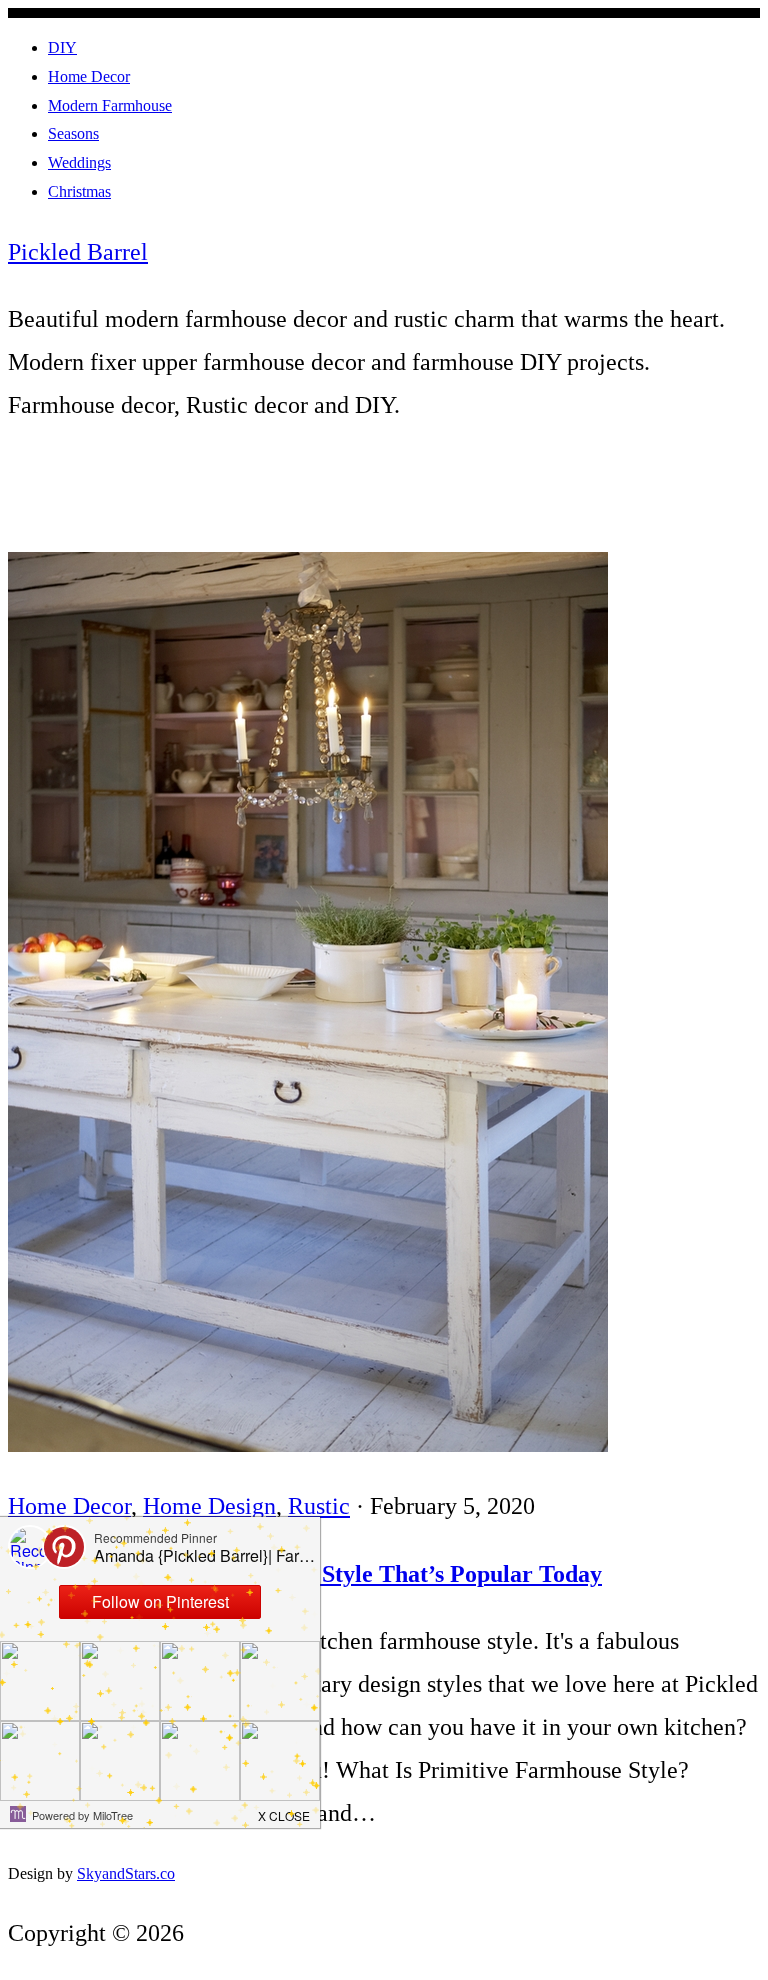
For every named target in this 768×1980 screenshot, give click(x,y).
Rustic (319, 1506)
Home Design (209, 1506)
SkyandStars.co (126, 1873)
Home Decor (69, 1506)
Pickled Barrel (78, 252)
